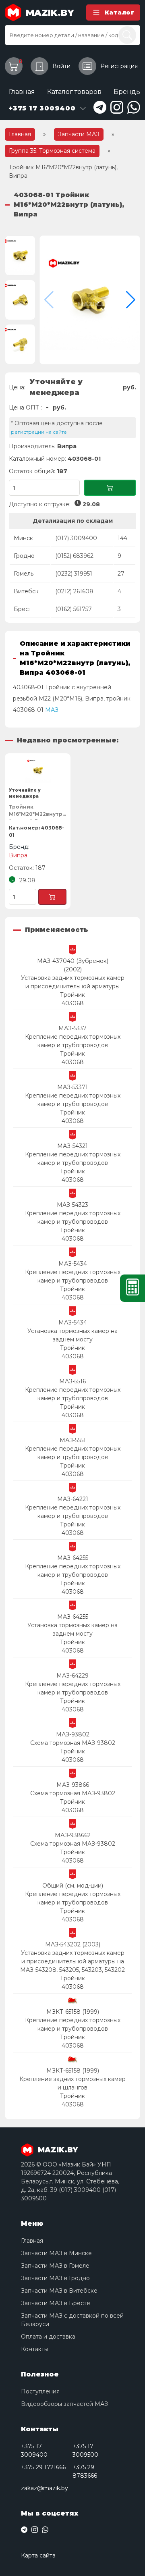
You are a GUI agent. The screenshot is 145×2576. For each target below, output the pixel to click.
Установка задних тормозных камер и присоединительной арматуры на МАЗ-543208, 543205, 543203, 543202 (72, 1961)
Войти (61, 66)
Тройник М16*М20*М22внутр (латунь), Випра (36, 812)
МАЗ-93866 (73, 1785)
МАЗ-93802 (73, 1734)
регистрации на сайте (39, 432)
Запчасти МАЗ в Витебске (59, 2291)
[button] (131, 300)
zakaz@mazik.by (45, 2488)
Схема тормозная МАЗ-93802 (73, 1743)
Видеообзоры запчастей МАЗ (64, 2404)
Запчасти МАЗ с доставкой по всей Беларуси (72, 2320)
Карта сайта (38, 2555)
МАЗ (52, 710)
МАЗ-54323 (72, 1205)
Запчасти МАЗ (79, 134)
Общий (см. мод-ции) (73, 1886)
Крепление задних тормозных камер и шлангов (72, 2083)
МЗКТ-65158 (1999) (73, 2012)
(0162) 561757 (74, 609)
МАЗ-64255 (73, 1558)
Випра (67, 446)
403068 (73, 1003)
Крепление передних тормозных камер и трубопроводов (73, 1041)
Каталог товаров (74, 92)
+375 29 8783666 (85, 2471)
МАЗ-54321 (72, 1146)
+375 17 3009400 (34, 2450)
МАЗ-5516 (72, 1381)
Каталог (120, 12)
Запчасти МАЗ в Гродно (55, 2278)
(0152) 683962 (74, 556)
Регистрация (119, 66)
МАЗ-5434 (73, 1264)
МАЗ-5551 (73, 1440)
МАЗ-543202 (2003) (73, 1944)
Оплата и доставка (48, 2337)
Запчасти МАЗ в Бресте (56, 2303)
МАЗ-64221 (73, 1499)
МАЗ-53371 (72, 1087)
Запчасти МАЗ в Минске (56, 2253)
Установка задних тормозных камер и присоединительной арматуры (73, 982)
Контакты (35, 2349)
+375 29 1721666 (43, 2467)
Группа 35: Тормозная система (52, 151)
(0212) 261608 (74, 591)
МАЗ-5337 (72, 1028)
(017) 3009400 (76, 538)
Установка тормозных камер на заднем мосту (72, 1335)
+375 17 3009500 (85, 2450)
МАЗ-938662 (73, 1835)
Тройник (72, 995)
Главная (22, 92)
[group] (90, 300)
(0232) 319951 (74, 574)
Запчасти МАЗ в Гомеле (55, 2266)
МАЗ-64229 (72, 1676)
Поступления (40, 2391)
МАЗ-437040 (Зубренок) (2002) (73, 965)
